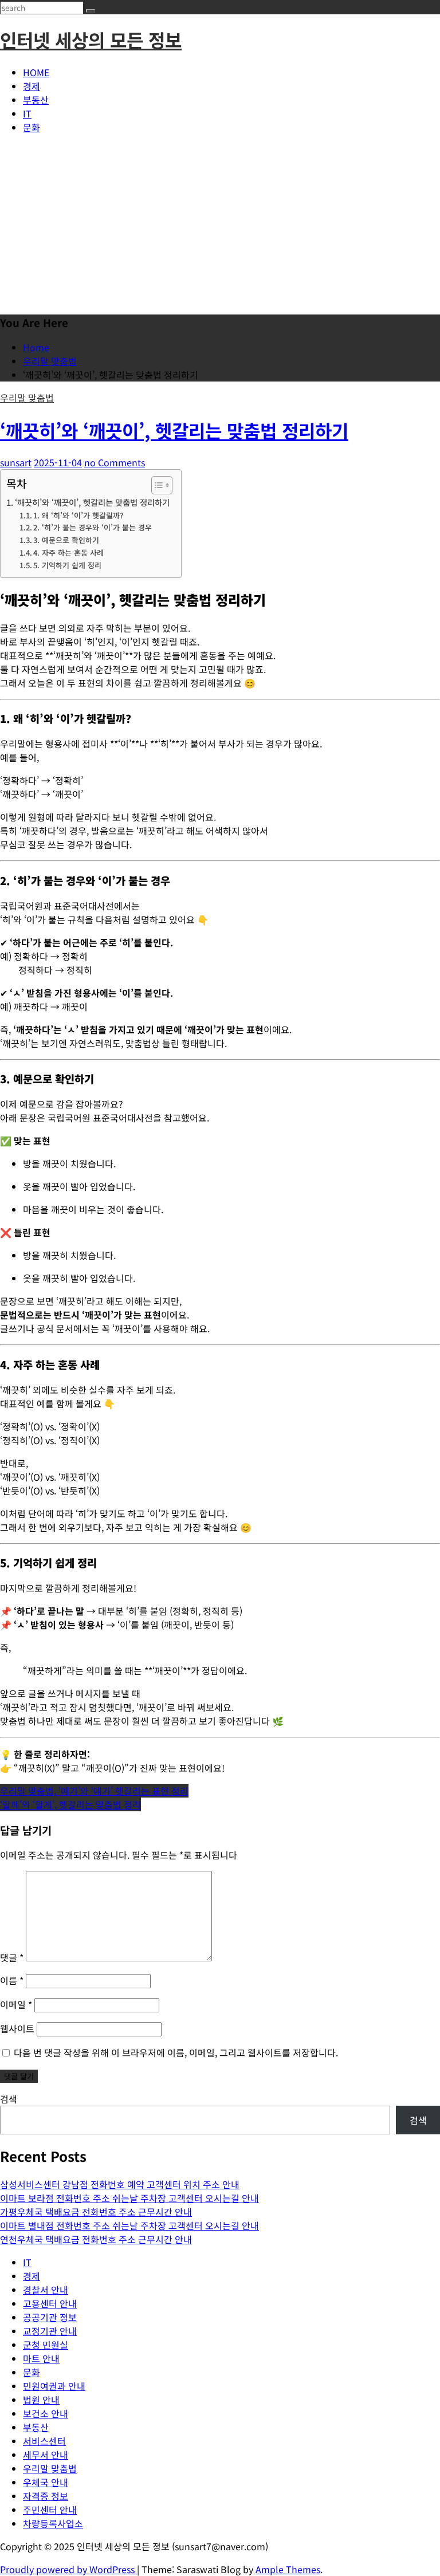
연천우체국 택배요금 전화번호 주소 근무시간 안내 (96, 2239)
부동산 (36, 100)
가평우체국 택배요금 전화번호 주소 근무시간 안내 (96, 2212)
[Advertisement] (220, 223)
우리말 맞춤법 (27, 398)
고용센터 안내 (50, 2303)
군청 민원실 (46, 2345)
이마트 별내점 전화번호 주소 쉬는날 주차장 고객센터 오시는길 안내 (129, 2225)
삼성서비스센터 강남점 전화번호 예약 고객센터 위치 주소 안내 (120, 2184)
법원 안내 (41, 2400)
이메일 (16, 2004)
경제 (32, 86)
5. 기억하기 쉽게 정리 (67, 565)
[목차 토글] (156, 485)
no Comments (115, 462)
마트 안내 (41, 2358)
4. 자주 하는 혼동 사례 (68, 552)
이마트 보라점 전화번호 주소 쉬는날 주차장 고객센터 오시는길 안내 (129, 2198)
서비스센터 (44, 2441)
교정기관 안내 (50, 2331)
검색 (9, 2099)
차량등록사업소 (53, 2523)
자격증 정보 (46, 2496)
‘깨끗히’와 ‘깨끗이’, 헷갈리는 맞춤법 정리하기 (174, 430)
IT (27, 113)
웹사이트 (17, 2028)
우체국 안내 (46, 2482)
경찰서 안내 (46, 2290)
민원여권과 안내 (54, 2386)
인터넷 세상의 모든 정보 (91, 40)
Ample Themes (288, 2569)
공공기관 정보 (50, 2317)
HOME (36, 72)
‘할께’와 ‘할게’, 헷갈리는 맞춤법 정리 (70, 1804)
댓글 (12, 1957)
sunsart (16, 462)
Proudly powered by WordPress (68, 2569)
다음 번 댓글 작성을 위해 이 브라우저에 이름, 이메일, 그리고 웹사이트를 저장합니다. (176, 2052)
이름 (12, 1980)
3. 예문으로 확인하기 (66, 540)
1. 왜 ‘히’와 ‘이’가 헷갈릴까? (78, 515)
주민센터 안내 (50, 2510)
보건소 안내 (46, 2413)
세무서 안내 (46, 2455)
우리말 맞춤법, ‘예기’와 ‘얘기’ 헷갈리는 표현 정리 (94, 1791)
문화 (32, 127)
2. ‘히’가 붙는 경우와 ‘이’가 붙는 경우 (93, 527)
